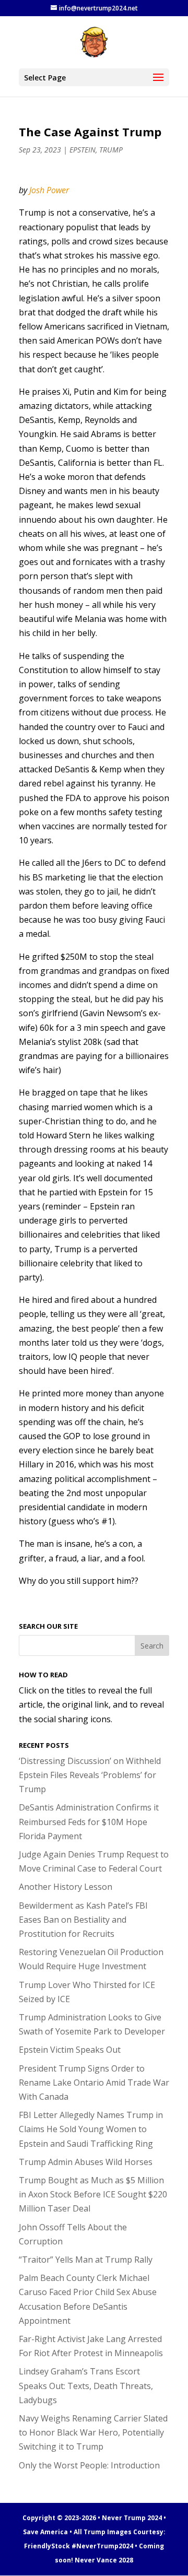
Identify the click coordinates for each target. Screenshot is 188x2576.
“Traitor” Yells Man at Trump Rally (86, 2260)
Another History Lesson (66, 1887)
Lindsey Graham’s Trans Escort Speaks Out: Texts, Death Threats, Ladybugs (86, 2385)
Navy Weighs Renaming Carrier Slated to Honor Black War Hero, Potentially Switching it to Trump (93, 2432)
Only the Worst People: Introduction (89, 2465)
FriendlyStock (47, 2546)
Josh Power (49, 190)
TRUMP (111, 150)
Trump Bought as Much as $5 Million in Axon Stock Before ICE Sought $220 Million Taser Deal (93, 2194)
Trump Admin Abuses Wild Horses (86, 2162)
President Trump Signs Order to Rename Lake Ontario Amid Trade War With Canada (94, 2083)
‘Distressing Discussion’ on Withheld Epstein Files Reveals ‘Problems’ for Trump (90, 1775)
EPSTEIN (83, 150)
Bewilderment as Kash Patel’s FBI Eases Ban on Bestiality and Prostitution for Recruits (83, 1920)
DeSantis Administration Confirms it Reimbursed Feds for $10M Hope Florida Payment (89, 1821)
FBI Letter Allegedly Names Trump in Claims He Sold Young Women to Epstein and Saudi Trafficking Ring (91, 2129)
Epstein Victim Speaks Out (70, 2050)
